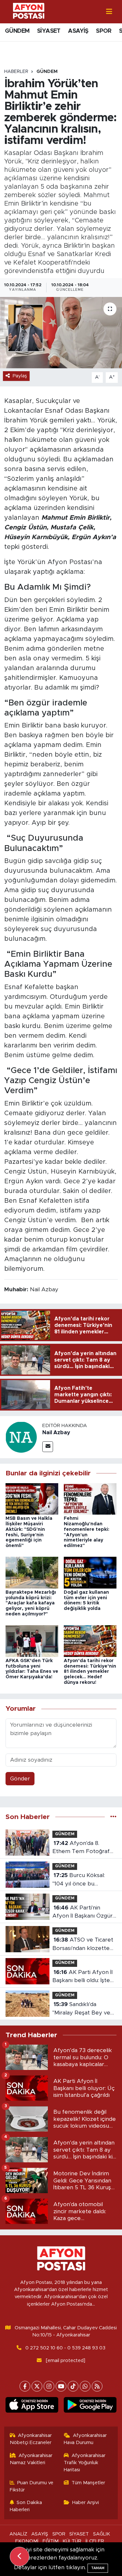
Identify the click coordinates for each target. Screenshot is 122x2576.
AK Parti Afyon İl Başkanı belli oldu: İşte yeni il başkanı (82, 1977)
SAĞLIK (102, 2534)
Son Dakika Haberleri (26, 2506)
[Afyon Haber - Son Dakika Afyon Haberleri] (29, 11)
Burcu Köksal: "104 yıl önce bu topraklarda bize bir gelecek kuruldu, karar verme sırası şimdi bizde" (82, 1880)
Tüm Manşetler (88, 2483)
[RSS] (97, 2386)
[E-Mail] (48, 1447)
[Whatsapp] (85, 2386)
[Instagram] (49, 2386)
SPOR (104, 31)
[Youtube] (61, 2386)
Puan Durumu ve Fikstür (32, 2486)
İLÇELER (95, 2541)
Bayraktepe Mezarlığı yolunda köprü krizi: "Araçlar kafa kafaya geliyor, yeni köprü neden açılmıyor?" (31, 1603)
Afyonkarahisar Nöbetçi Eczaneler (31, 2439)
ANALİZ (18, 2534)
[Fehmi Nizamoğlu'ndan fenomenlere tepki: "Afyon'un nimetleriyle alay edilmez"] (90, 1499)
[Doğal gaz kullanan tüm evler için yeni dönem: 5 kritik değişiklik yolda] (90, 1572)
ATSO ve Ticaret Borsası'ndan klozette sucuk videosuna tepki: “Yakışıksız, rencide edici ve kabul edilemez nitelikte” (84, 1945)
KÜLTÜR (72, 2541)
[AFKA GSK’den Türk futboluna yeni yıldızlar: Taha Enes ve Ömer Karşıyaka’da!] (32, 1641)
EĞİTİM (51, 2541)
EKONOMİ (27, 2541)
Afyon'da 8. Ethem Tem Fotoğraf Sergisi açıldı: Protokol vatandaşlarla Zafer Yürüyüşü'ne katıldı (81, 1848)
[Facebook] (25, 2386)
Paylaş (20, 376)
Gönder (20, 1779)
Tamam (98, 2568)
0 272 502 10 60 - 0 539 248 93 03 (65, 2348)
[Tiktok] (73, 2386)
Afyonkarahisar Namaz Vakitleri (31, 2459)
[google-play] (90, 2406)
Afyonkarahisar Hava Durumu (85, 2439)
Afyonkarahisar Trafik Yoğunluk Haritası (85, 2463)
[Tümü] (113, 1817)
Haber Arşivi (86, 2503)
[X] (37, 2386)
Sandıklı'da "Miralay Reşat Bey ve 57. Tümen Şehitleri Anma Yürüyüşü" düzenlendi (81, 2009)
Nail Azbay (56, 1433)
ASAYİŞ (78, 31)
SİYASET (49, 31)
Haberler (16, 72)
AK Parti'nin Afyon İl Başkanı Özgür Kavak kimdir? (82, 1913)
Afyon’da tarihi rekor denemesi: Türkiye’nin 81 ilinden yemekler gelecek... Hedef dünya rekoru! (90, 1672)
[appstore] (32, 2406)
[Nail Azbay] (21, 1437)
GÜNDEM (17, 31)
